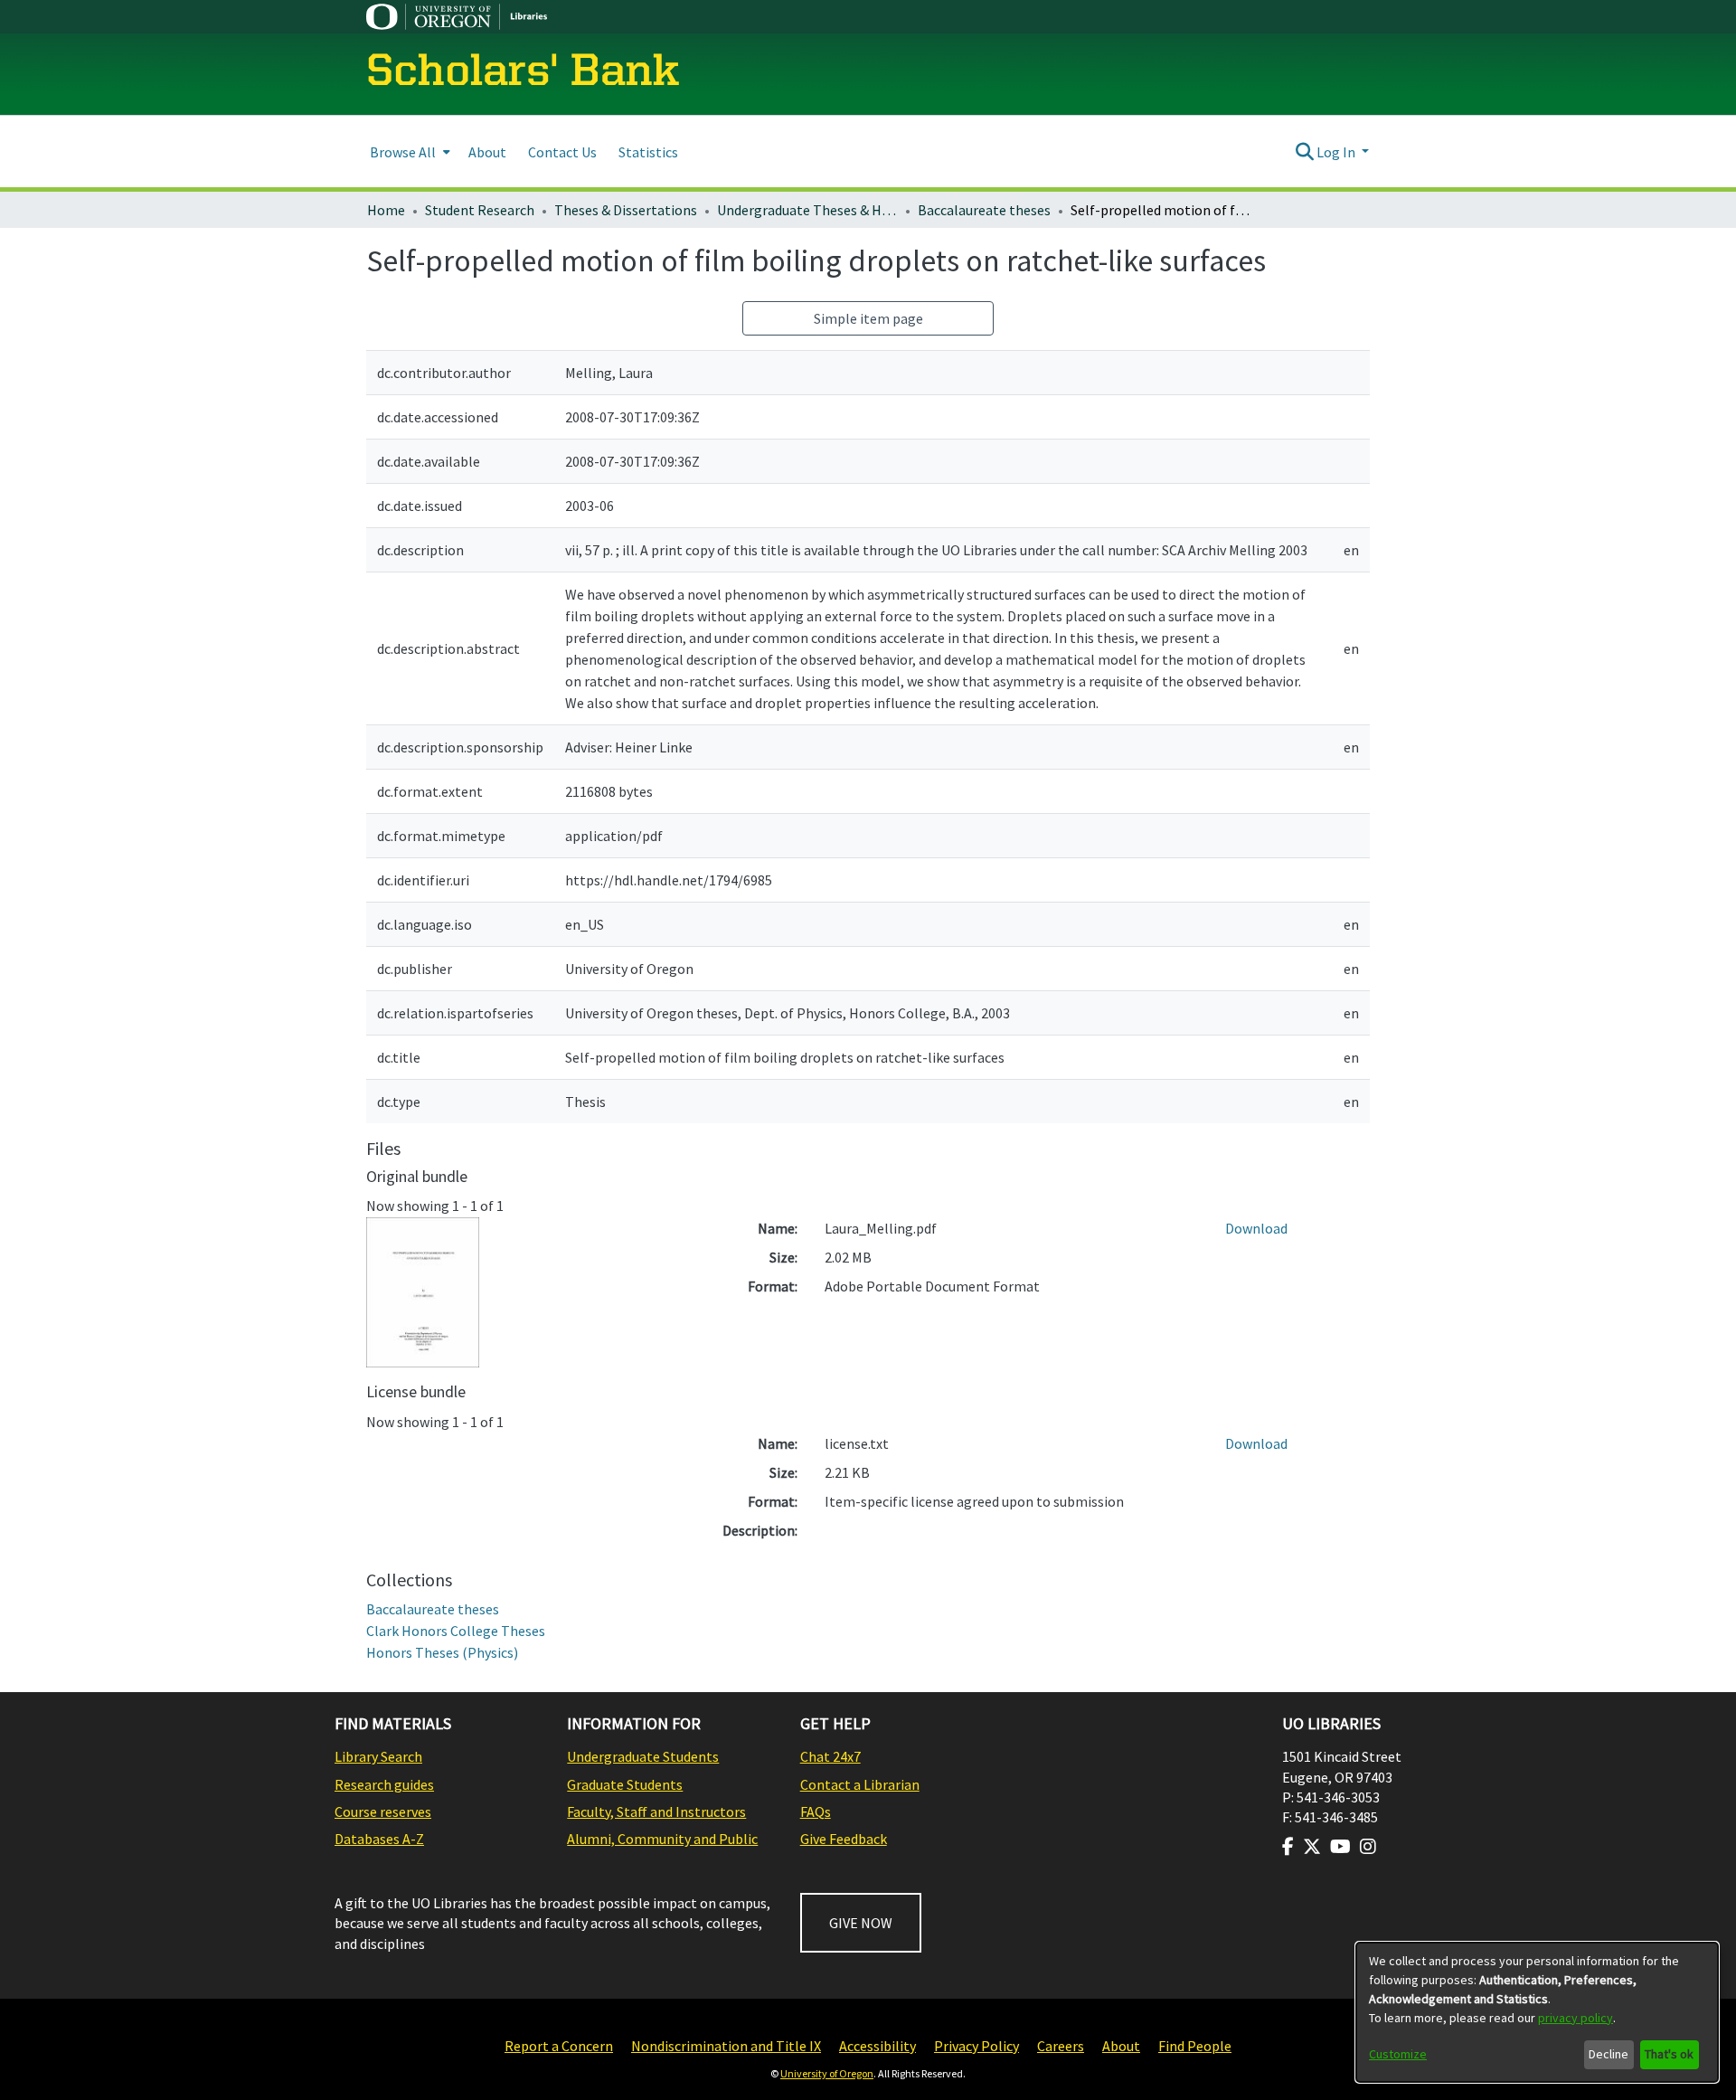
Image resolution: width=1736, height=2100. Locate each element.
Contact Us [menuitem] (562, 152)
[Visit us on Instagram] (1368, 1847)
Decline (1609, 2054)
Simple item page (868, 318)
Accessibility (877, 2046)
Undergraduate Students (643, 1756)
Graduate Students (625, 1784)
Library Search (378, 1756)
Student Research (480, 210)
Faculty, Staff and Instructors (656, 1811)
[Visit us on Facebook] (1288, 1847)
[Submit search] (1304, 152)
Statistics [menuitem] (648, 152)
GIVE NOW (861, 1923)
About (1121, 2046)
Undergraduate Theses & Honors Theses (807, 210)
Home (386, 210)
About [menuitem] (487, 152)
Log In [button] (1337, 152)
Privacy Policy (976, 2046)
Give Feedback (844, 1839)
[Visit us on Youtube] (1340, 1847)
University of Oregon (827, 2073)
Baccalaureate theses (984, 210)
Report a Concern (559, 2046)
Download (1256, 1228)
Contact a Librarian (860, 1784)
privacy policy (1576, 2018)
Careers (1061, 2046)
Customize (1398, 2054)
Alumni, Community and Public (662, 1839)
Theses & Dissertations (626, 210)
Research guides (384, 1784)
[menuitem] (408, 151)
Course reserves (383, 1811)
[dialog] (1537, 2012)
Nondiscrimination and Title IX (726, 2046)
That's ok (1669, 2054)
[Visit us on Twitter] (1312, 1847)
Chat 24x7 (830, 1756)
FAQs (816, 1811)
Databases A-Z (379, 1839)
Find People (1195, 2046)
